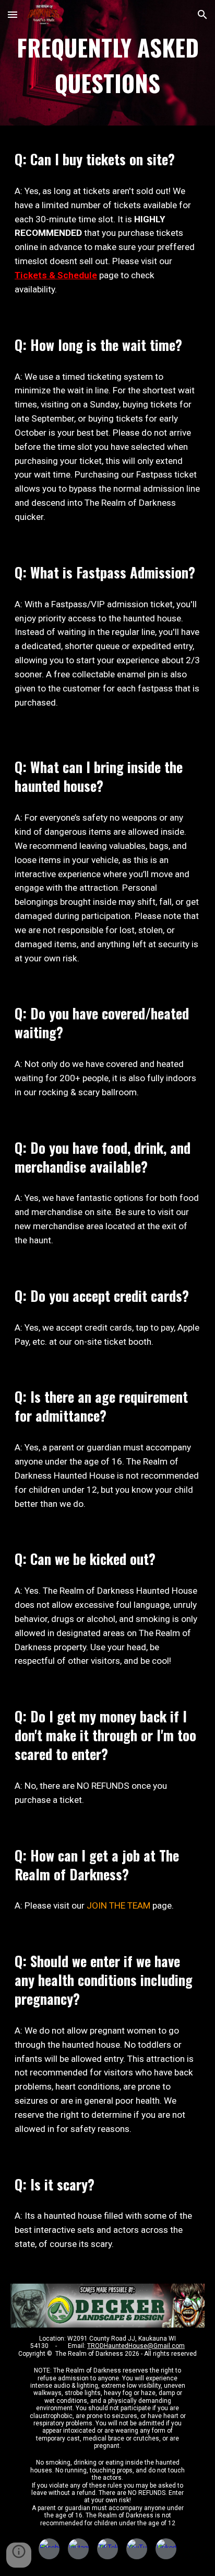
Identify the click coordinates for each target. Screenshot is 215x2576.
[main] (107, 66)
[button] (13, 14)
